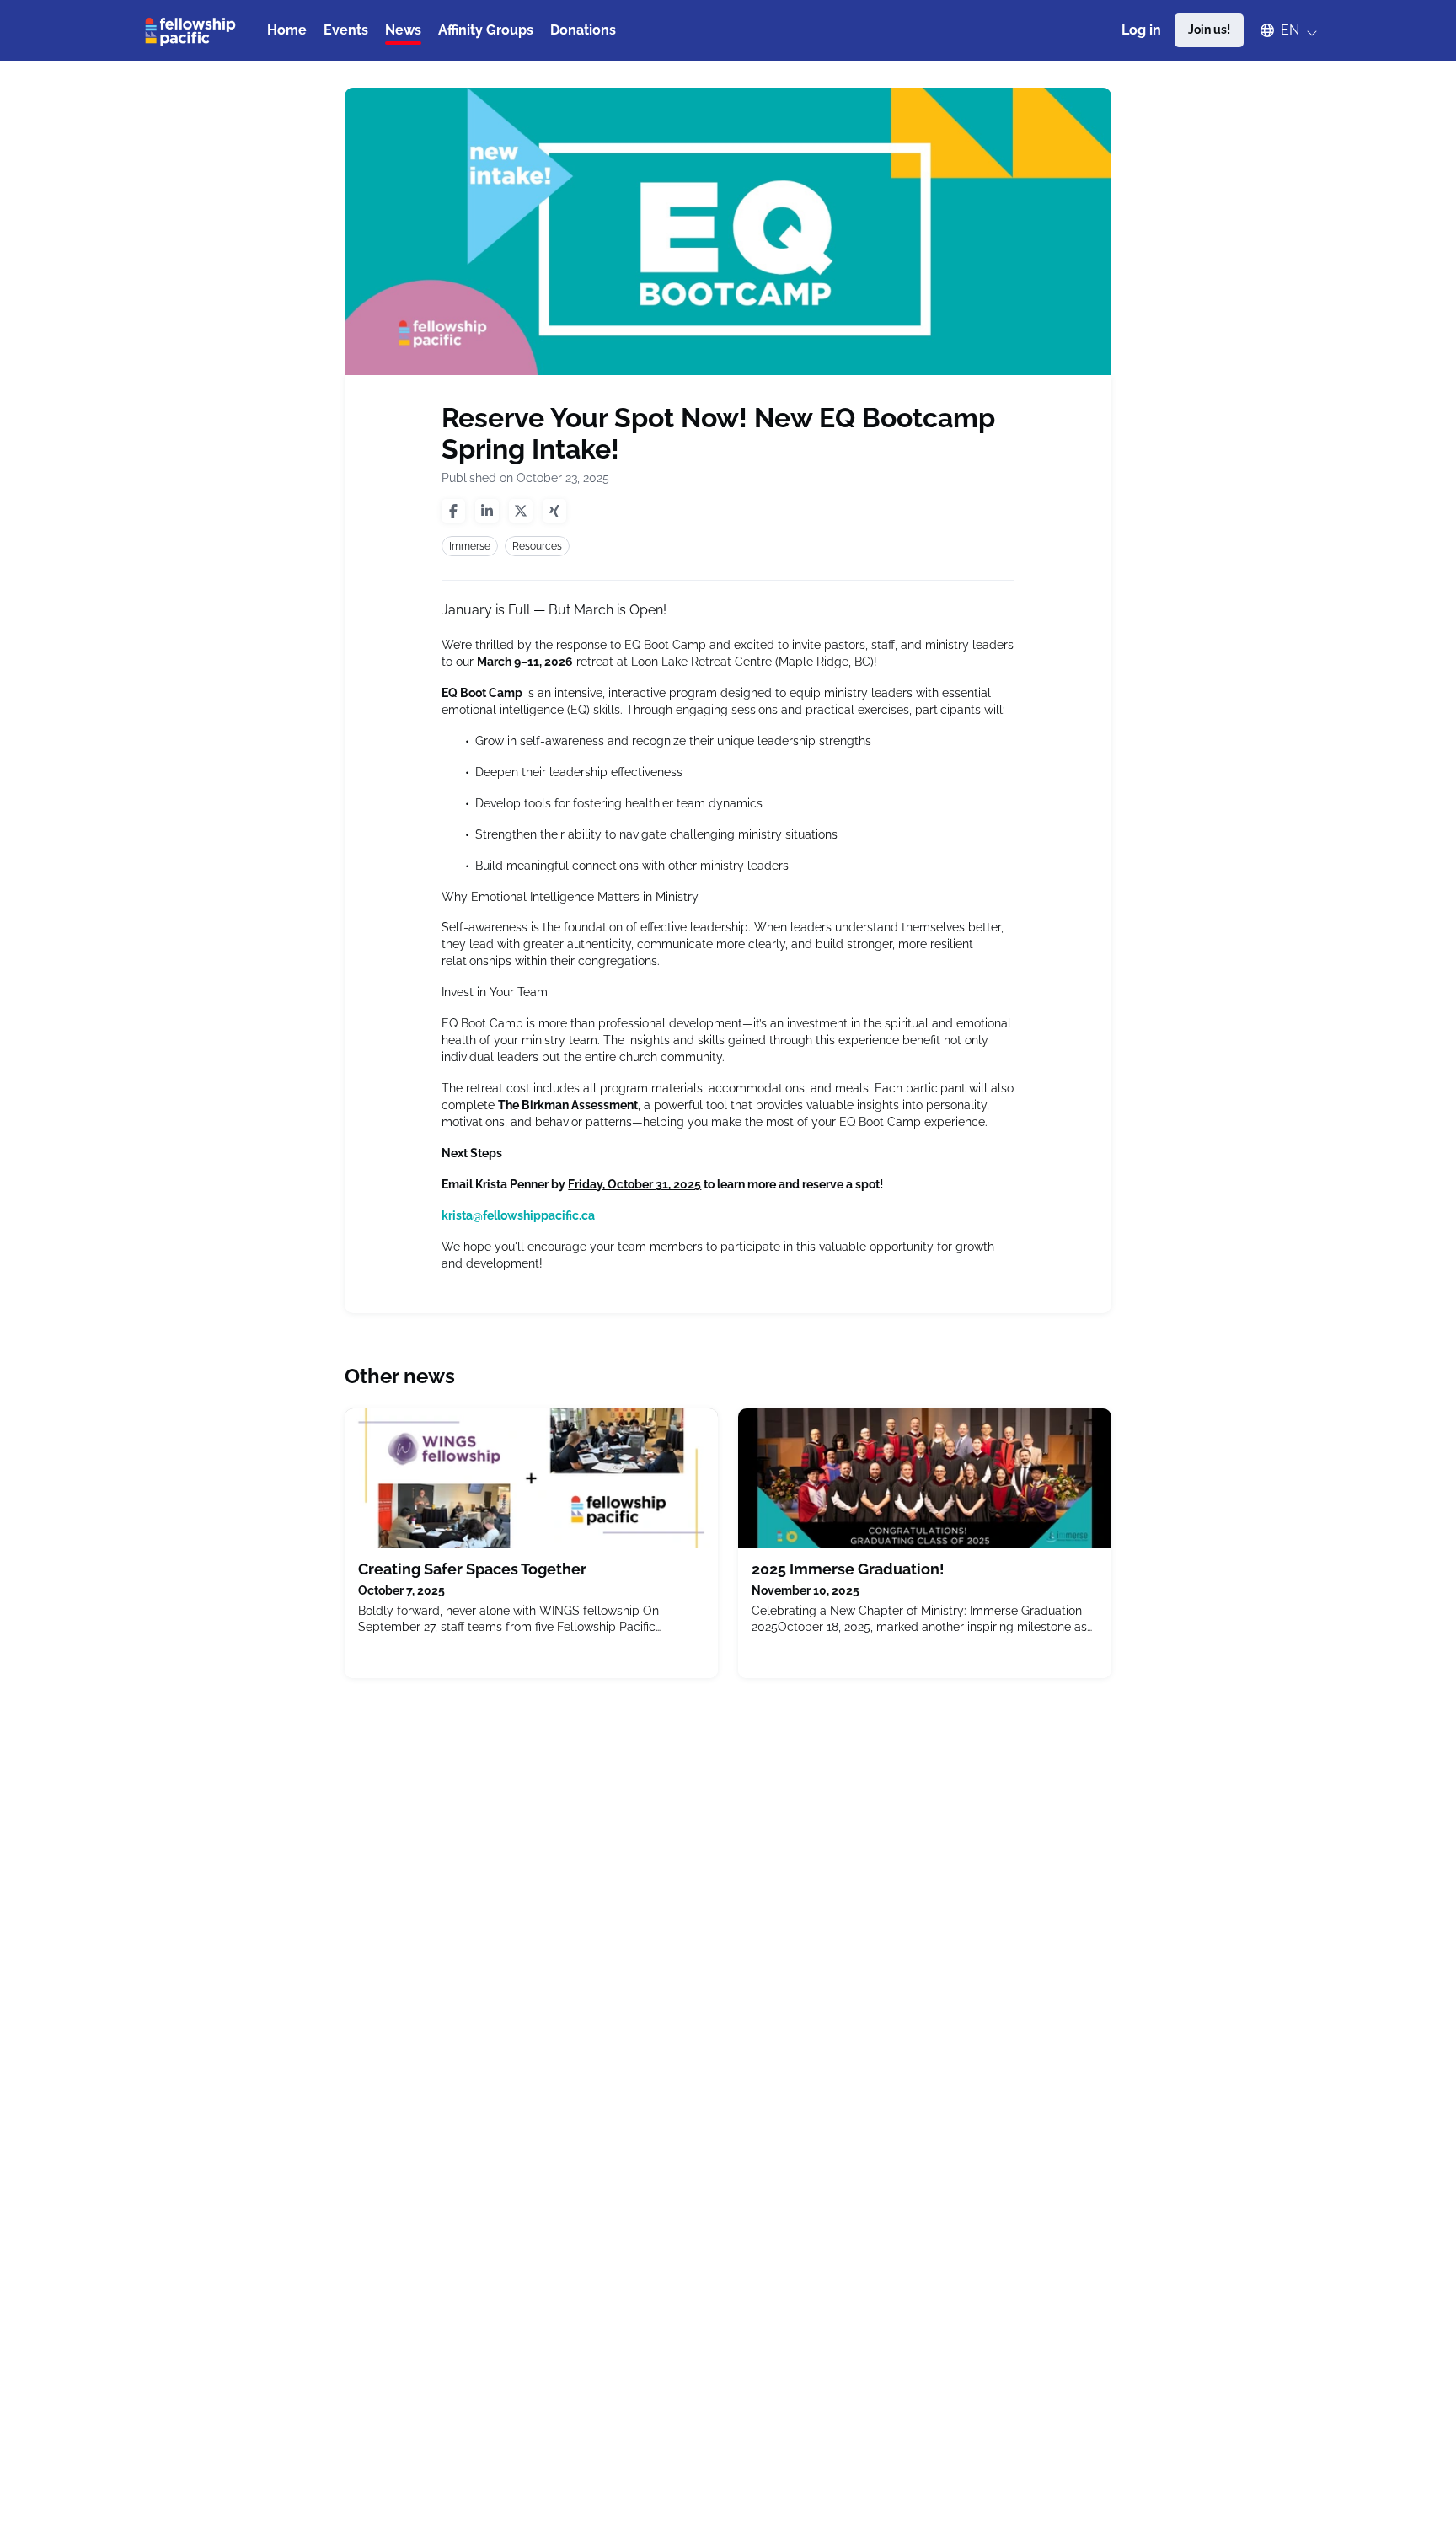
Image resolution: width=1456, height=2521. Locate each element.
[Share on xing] (554, 511)
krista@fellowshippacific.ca (518, 1215)
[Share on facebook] (453, 511)
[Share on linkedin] (487, 511)
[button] (1281, 30)
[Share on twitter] (521, 511)
